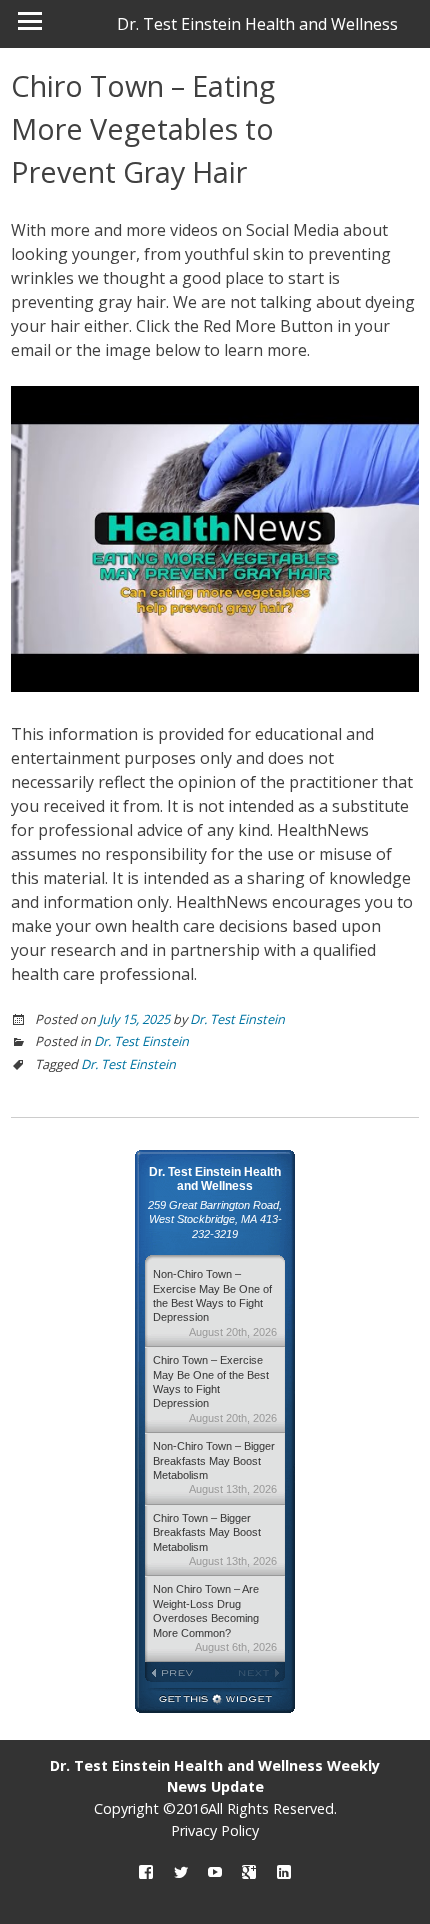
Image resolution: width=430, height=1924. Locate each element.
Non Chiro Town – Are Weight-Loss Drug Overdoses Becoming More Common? (215, 1618)
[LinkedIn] (284, 1873)
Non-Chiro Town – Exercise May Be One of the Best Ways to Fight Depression (215, 1303)
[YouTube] (215, 1873)
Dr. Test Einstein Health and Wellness (257, 24)
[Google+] (249, 1873)
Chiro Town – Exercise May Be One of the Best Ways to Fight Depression (215, 1389)
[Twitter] (181, 1873)
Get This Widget (215, 1700)
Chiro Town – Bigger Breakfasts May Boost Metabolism (215, 1539)
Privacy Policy (215, 1830)
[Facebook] (146, 1873)
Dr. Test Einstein (237, 1019)
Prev (180, 1673)
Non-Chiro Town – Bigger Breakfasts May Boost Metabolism (215, 1467)
